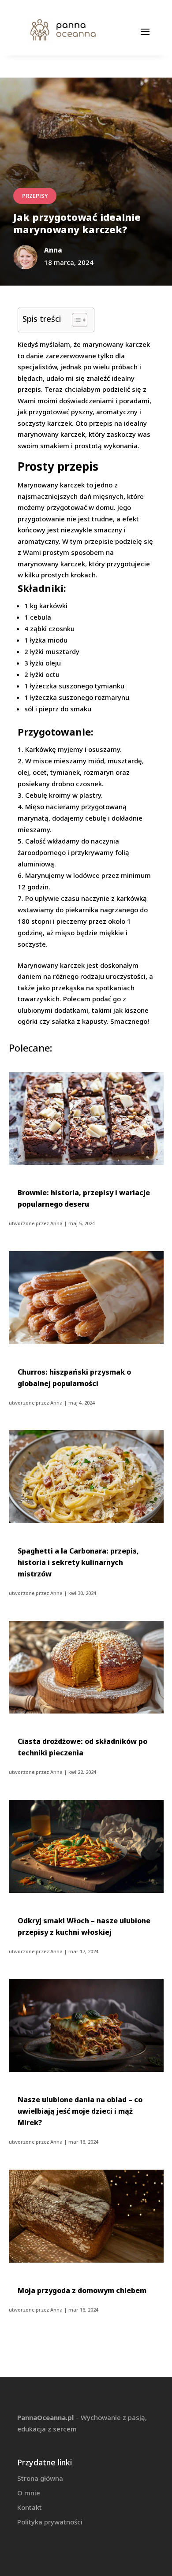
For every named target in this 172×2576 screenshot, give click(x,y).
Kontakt (30, 2507)
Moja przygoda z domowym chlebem (82, 2290)
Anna (56, 1223)
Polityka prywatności (50, 2522)
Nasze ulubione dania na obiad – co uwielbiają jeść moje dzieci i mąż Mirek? (80, 2111)
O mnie (29, 2493)
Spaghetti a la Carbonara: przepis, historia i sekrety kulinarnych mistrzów (78, 1562)
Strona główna (40, 2478)
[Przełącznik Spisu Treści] (75, 320)
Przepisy (35, 196)
